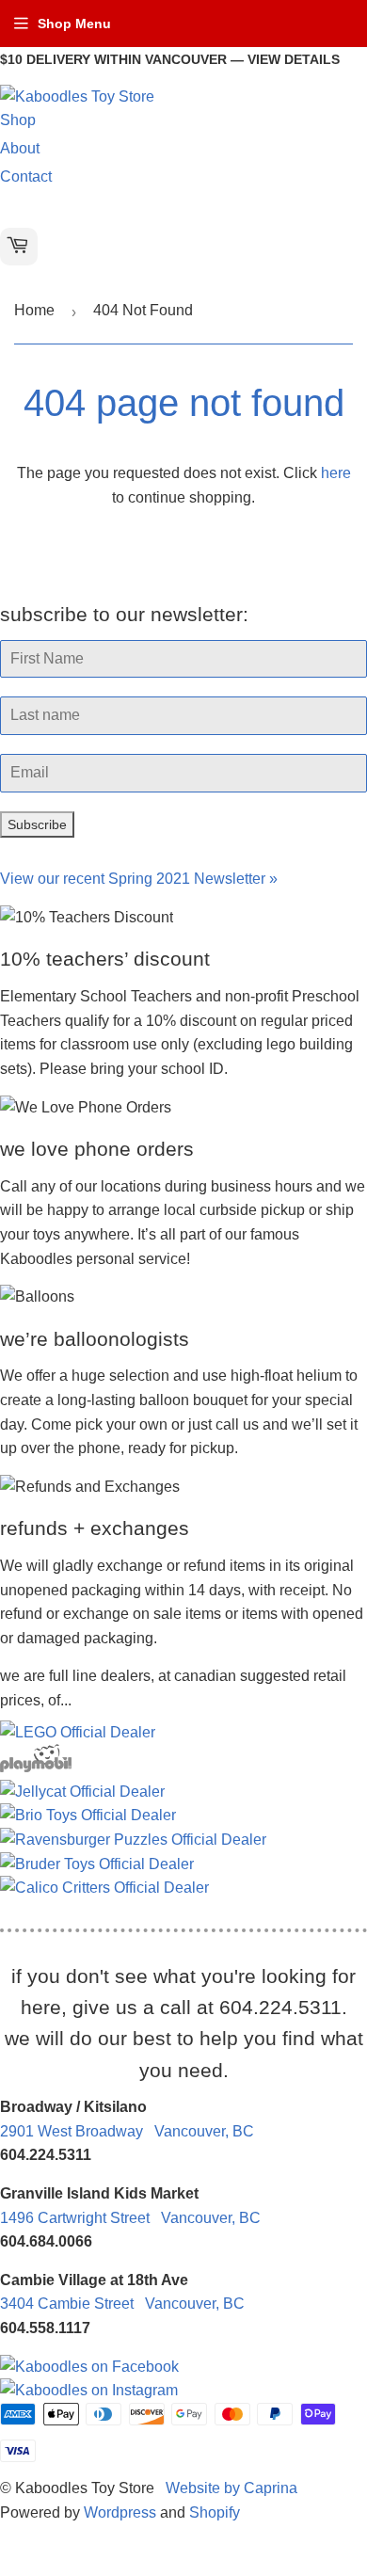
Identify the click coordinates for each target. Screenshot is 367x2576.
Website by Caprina (231, 2488)
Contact (26, 176)
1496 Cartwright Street (130, 2218)
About (20, 148)
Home (34, 310)
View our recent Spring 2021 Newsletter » (139, 879)
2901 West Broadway (127, 2131)
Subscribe (37, 824)
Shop (18, 120)
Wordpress (120, 2512)
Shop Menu (74, 24)
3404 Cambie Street (122, 2304)
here (336, 473)
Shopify (215, 2512)
